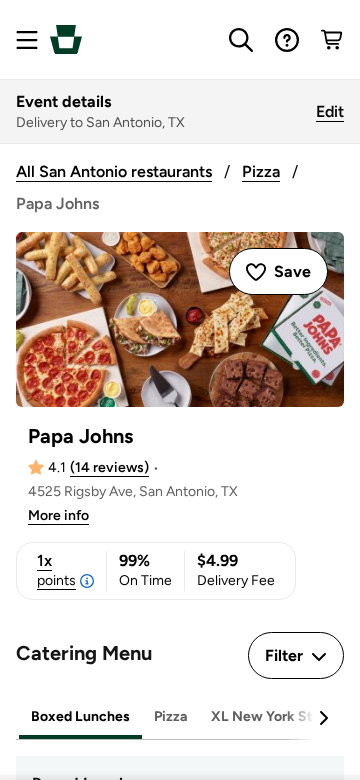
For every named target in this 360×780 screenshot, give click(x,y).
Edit (330, 111)
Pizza (261, 171)
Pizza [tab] (170, 716)
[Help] (287, 40)
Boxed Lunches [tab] (80, 716)
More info (58, 515)
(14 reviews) (109, 467)
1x (56, 570)
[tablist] (180, 717)
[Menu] (27, 40)
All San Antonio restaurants (114, 171)
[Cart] (333, 40)
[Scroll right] (323, 718)
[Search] (241, 40)
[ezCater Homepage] (66, 39)
